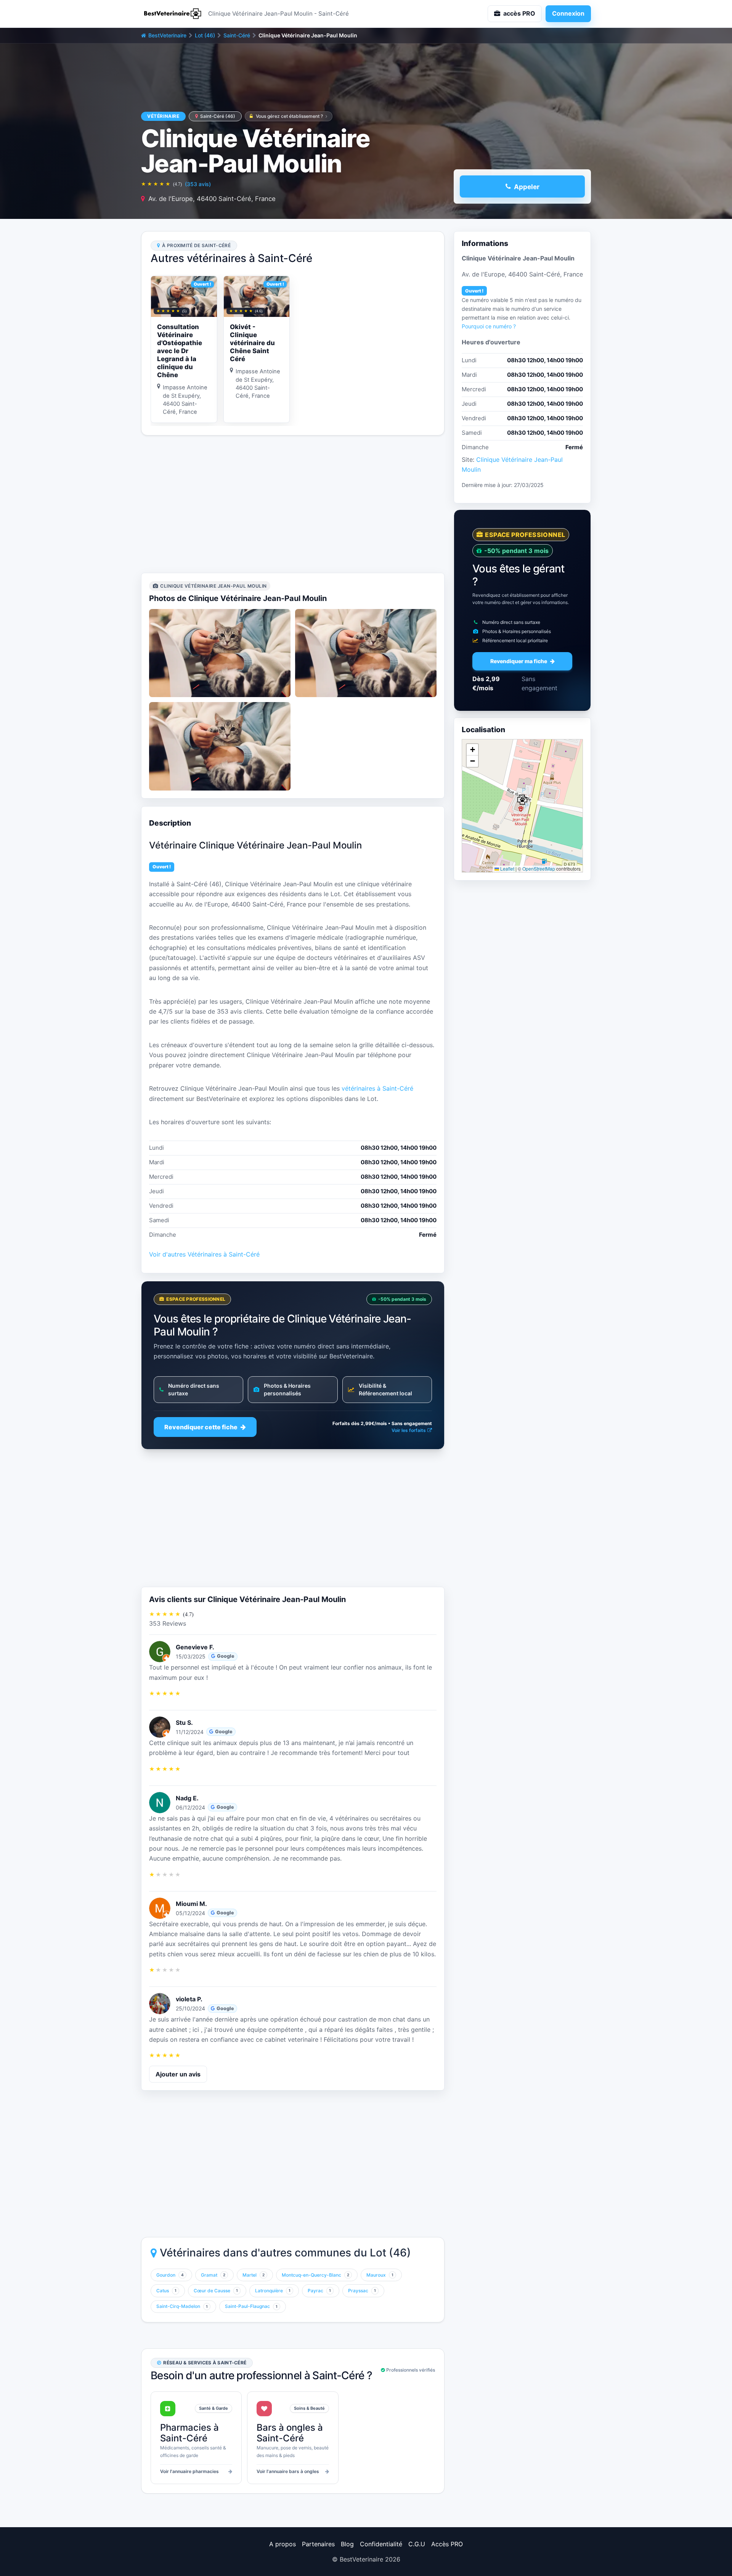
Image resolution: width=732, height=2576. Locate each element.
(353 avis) (198, 184)
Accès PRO (447, 2544)
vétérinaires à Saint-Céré (377, 1088)
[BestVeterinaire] (172, 14)
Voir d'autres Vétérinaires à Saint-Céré (204, 1254)
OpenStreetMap (539, 869)
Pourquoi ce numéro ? (489, 326)
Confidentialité (381, 2544)
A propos (283, 2544)
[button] (522, 800)
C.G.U (417, 2544)
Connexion (568, 13)
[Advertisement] (293, 504)
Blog (347, 2544)
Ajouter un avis (178, 2074)
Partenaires (318, 2544)
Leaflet (507, 869)
